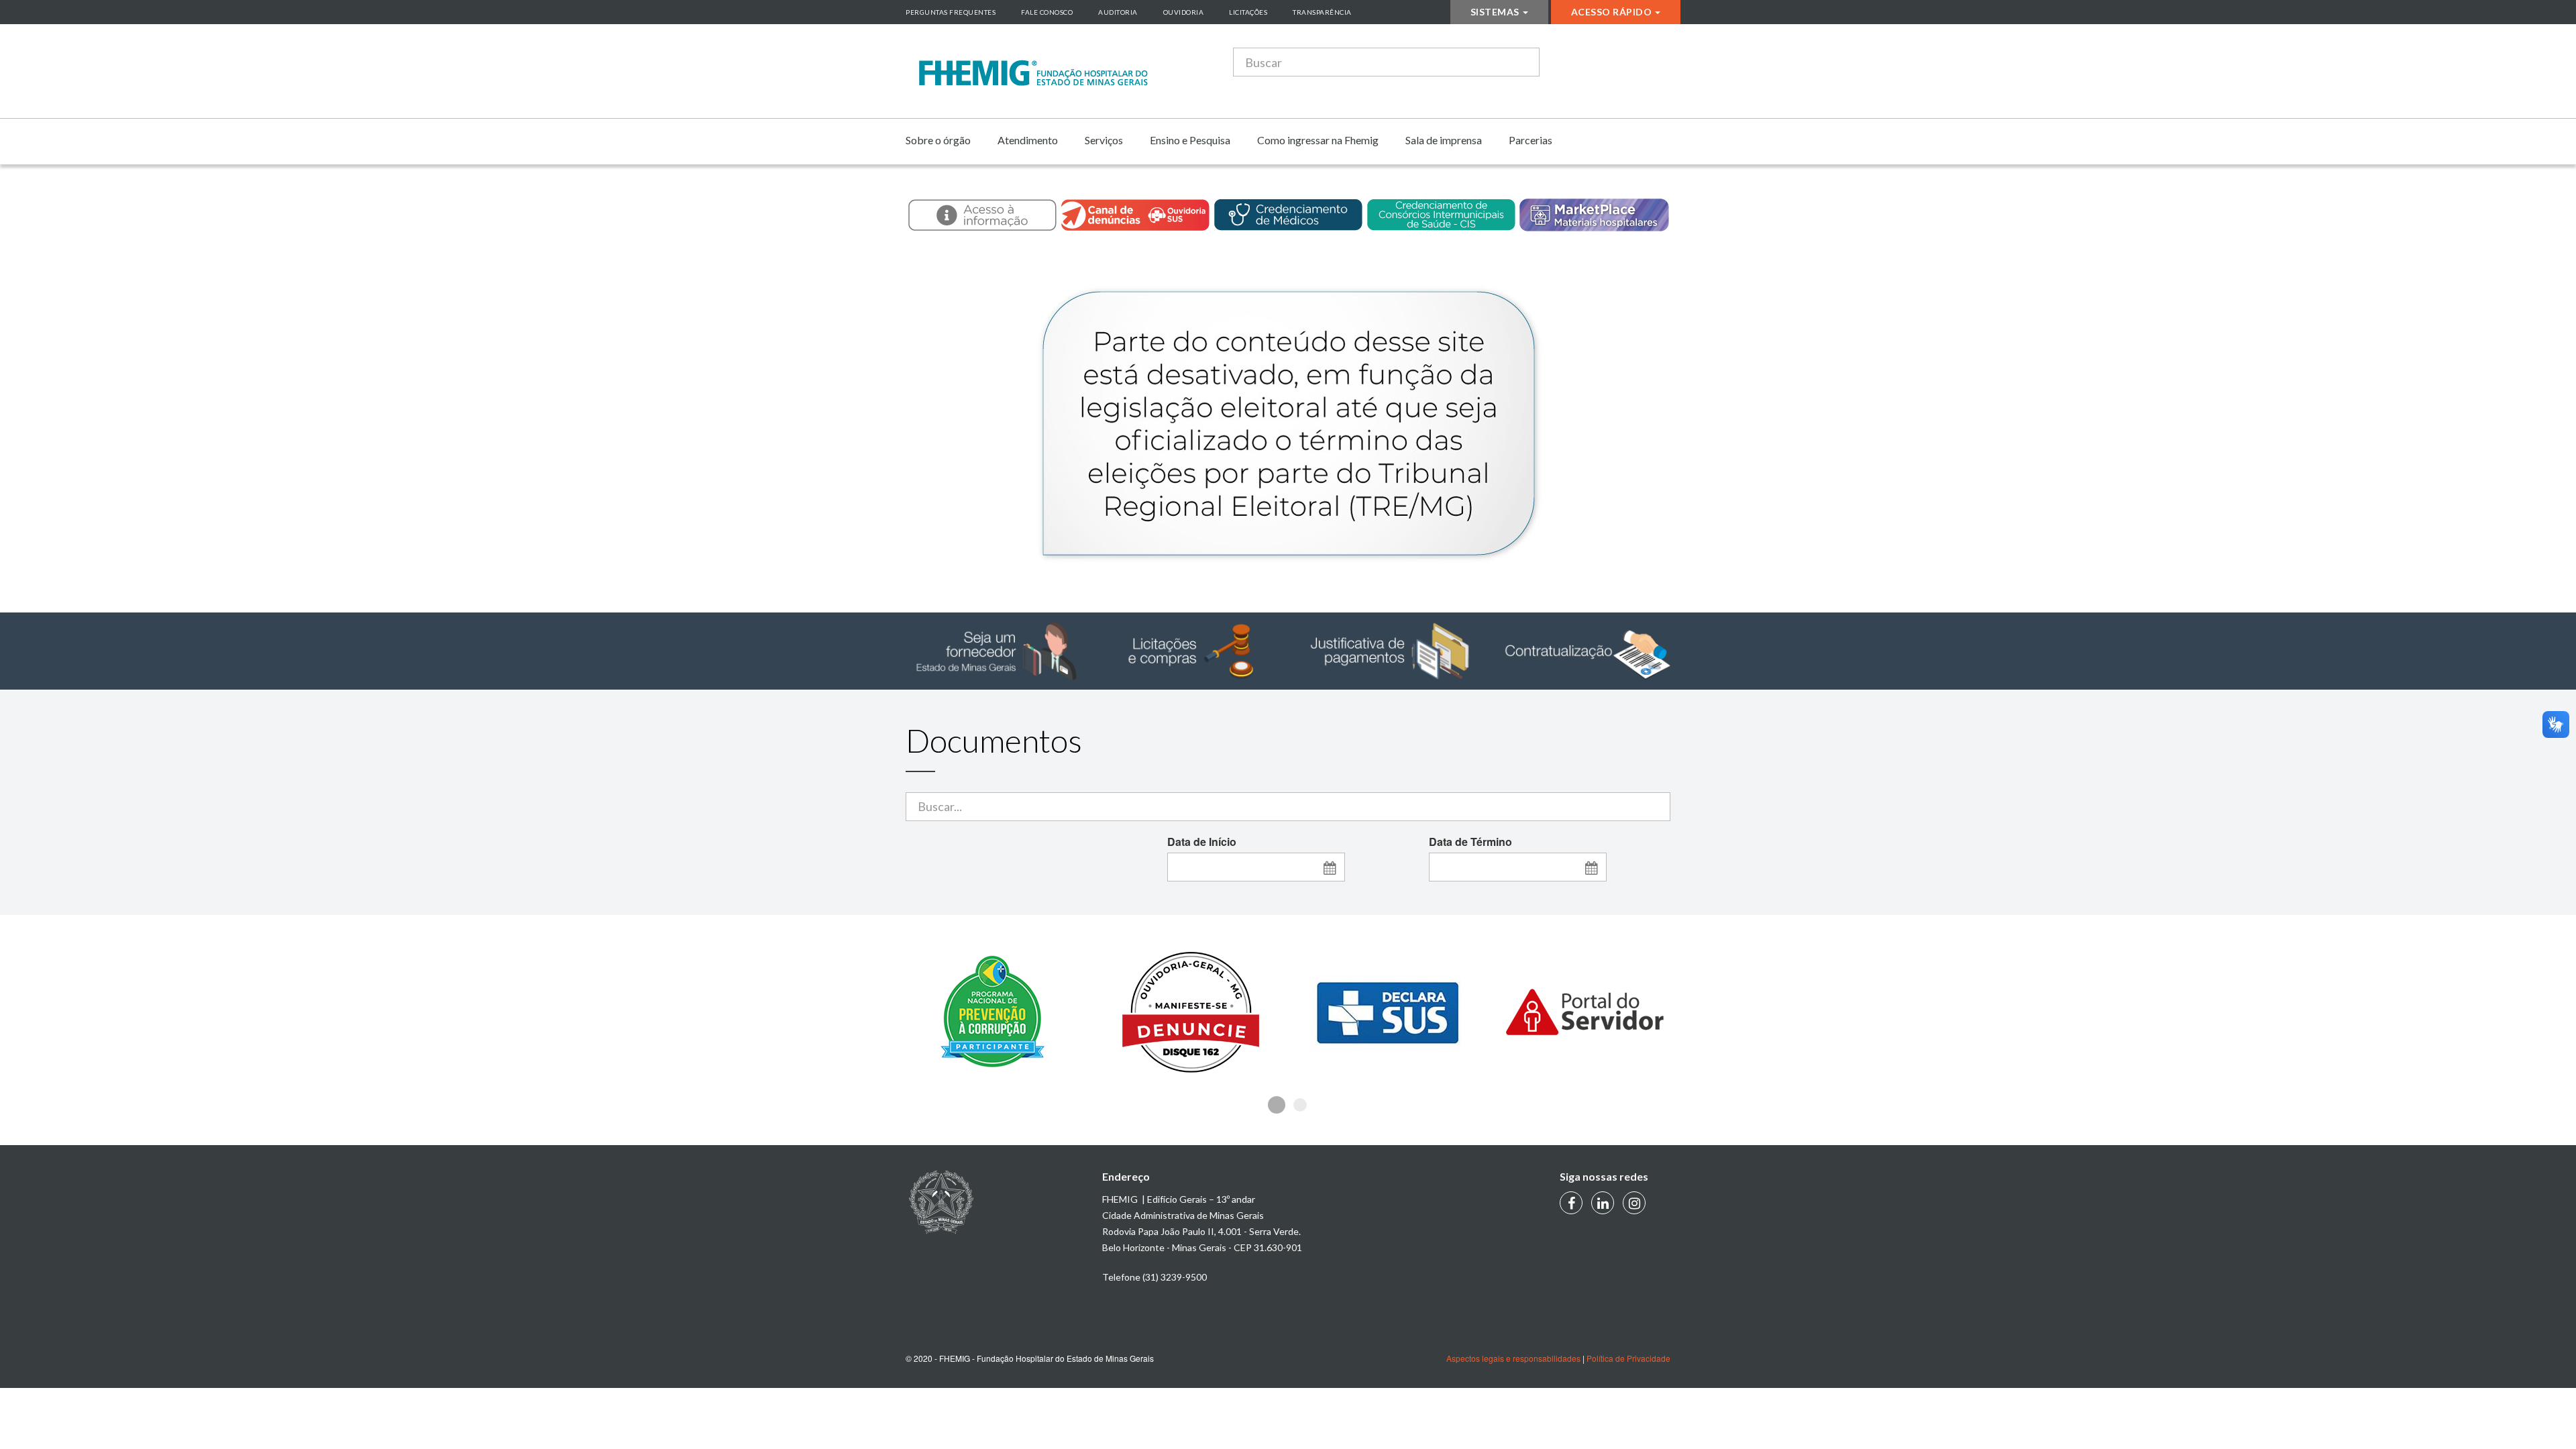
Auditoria (1118, 12)
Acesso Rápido (1612, 12)
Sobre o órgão (938, 140)
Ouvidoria (1184, 12)
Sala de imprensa (1444, 140)
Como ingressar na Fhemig (1318, 140)
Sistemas (1495, 12)
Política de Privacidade (1628, 1358)
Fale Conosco (1047, 12)
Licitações (1248, 12)
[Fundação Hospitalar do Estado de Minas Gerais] (1033, 73)
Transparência (1322, 12)
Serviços (1104, 140)
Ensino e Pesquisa (1190, 140)
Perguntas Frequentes (951, 12)
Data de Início (1202, 842)
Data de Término (1470, 842)
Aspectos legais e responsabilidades (1513, 1358)
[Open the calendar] (1330, 867)
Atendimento (1028, 140)
